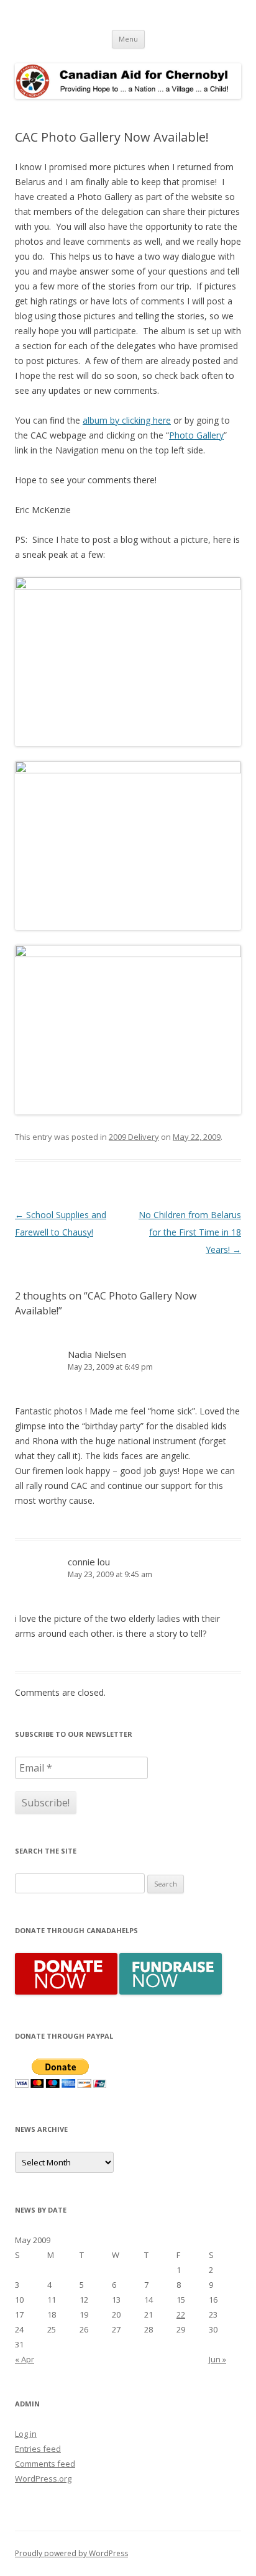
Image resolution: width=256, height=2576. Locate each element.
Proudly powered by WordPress (71, 2553)
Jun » (217, 2359)
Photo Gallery (196, 435)
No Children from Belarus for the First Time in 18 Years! (190, 1232)
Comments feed (45, 2464)
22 (181, 2314)
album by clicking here (127, 420)
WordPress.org (43, 2478)
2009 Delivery (134, 1137)
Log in (26, 2434)
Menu (128, 39)
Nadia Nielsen (97, 1354)
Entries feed (38, 2449)
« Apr (25, 2359)
